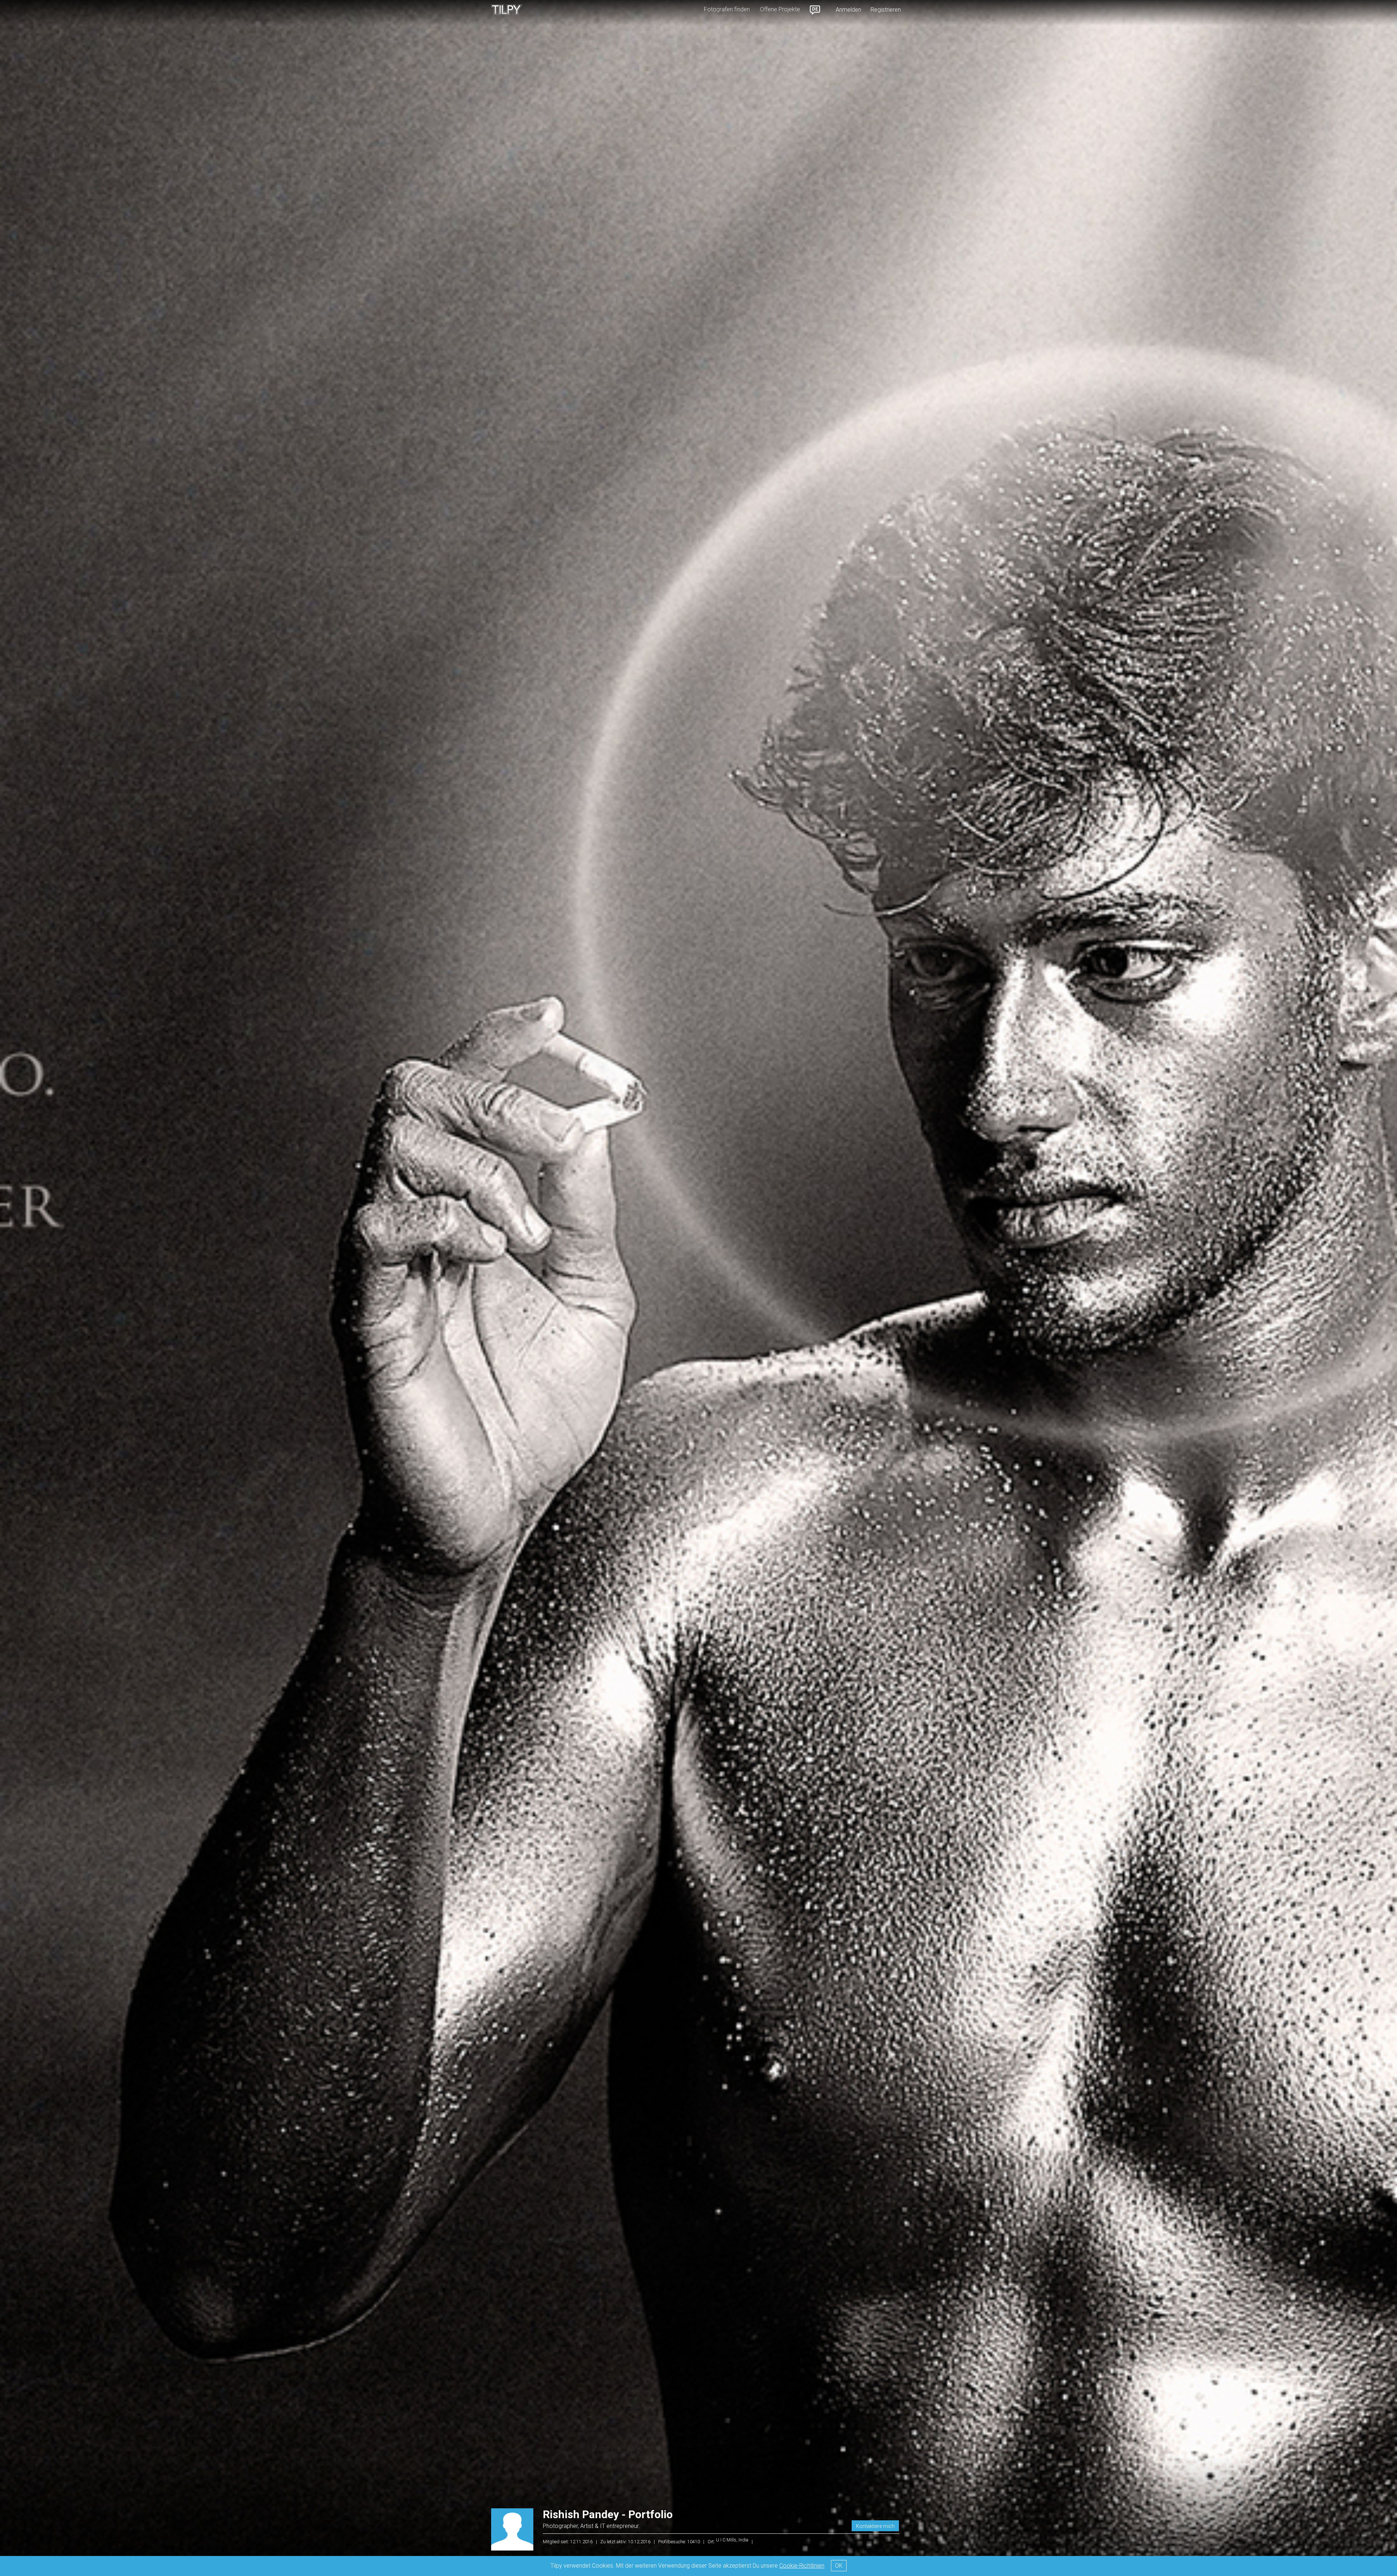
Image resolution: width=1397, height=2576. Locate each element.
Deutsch (815, 10)
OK (839, 2566)
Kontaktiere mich (875, 2526)
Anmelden (848, 10)
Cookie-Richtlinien (802, 2566)
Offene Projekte (780, 9)
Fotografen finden (727, 9)
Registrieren (886, 10)
